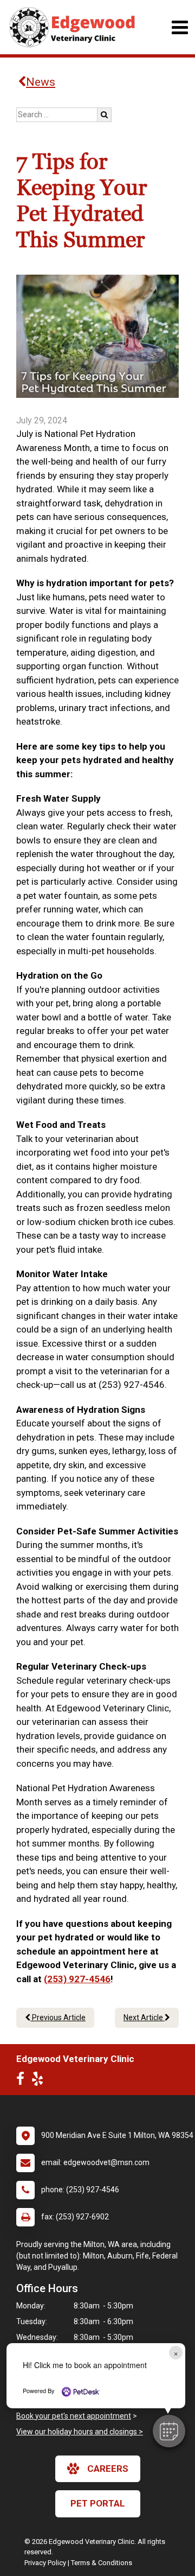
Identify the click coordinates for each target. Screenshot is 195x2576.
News (41, 82)
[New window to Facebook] (23, 2081)
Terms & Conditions (102, 2563)
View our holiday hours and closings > (80, 2432)
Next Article (144, 2017)
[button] (169, 2431)
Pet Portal (98, 2503)
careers (108, 2469)
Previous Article (58, 2017)
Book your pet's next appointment (74, 2416)
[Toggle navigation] (180, 27)
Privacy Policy (45, 2563)
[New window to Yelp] (40, 2081)
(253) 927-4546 (77, 1979)
